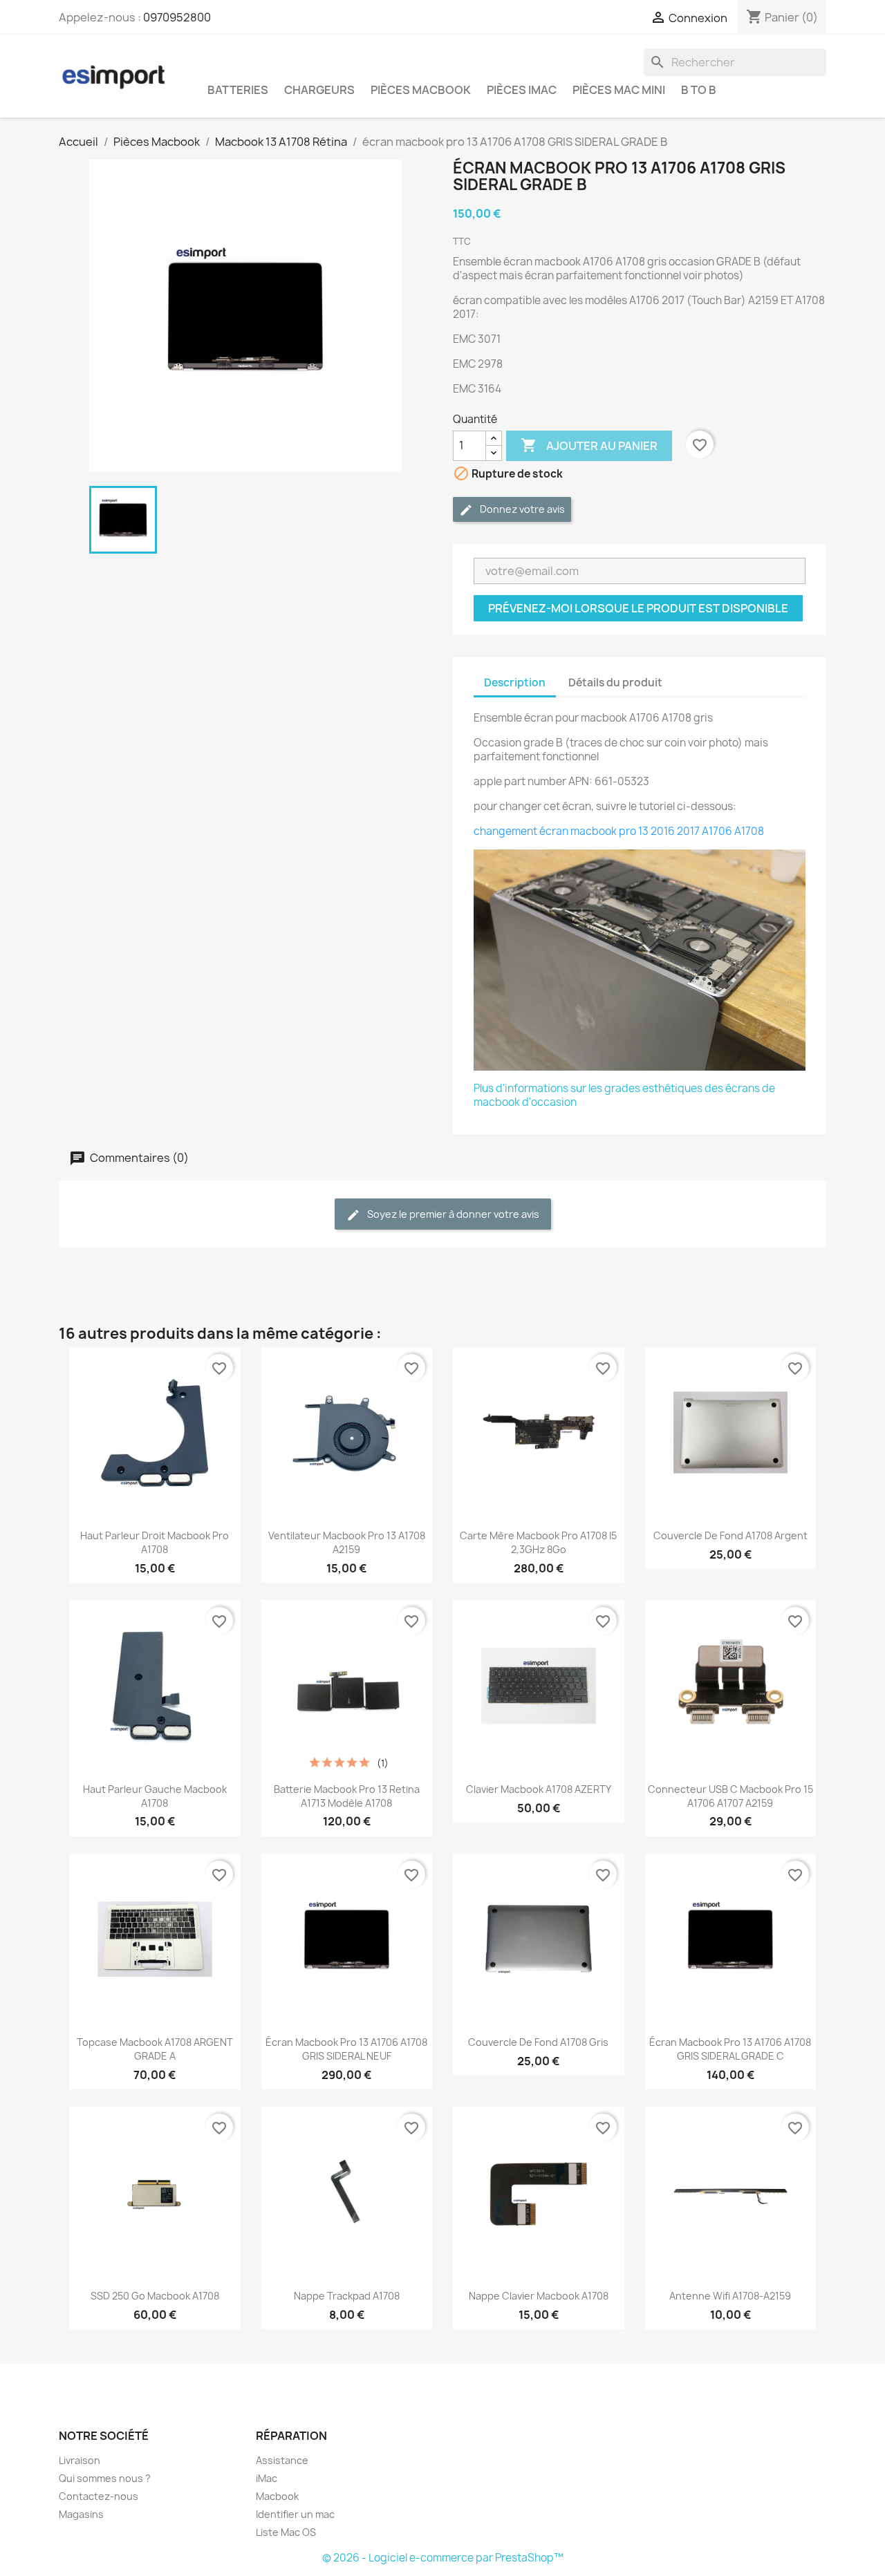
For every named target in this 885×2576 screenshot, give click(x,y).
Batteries (238, 90)
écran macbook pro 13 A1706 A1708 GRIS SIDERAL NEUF (346, 2049)
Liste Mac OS (286, 2532)
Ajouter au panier (589, 445)
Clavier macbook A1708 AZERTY (539, 1789)
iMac (267, 2478)
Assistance (282, 2460)
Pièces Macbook (421, 90)
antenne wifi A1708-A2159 (730, 2296)
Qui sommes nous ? (105, 2478)
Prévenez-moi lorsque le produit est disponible (638, 608)
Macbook (277, 2496)
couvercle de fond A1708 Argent (730, 1535)
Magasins (81, 2514)
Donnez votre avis (521, 509)
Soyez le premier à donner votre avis (452, 1214)
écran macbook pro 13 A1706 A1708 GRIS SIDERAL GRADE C (730, 2049)
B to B (699, 90)
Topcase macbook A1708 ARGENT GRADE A (155, 2049)
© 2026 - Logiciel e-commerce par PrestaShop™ (443, 2558)
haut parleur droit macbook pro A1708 (155, 1542)
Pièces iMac (522, 90)
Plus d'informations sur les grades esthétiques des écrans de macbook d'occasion (624, 1095)
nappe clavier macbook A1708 (539, 2296)
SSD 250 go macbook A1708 (155, 2296)
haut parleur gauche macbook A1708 (155, 1796)
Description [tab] (515, 683)
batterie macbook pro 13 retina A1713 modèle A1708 (347, 1796)
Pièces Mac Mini (619, 90)
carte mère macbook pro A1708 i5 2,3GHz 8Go (538, 1542)
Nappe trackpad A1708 (347, 2296)
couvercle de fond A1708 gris (538, 2042)
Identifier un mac (295, 2514)
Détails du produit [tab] (615, 683)
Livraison (80, 2460)
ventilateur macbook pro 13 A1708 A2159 (347, 1542)
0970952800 (177, 17)
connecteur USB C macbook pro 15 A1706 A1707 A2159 (730, 1796)
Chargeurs (319, 90)
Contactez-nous (99, 2496)
